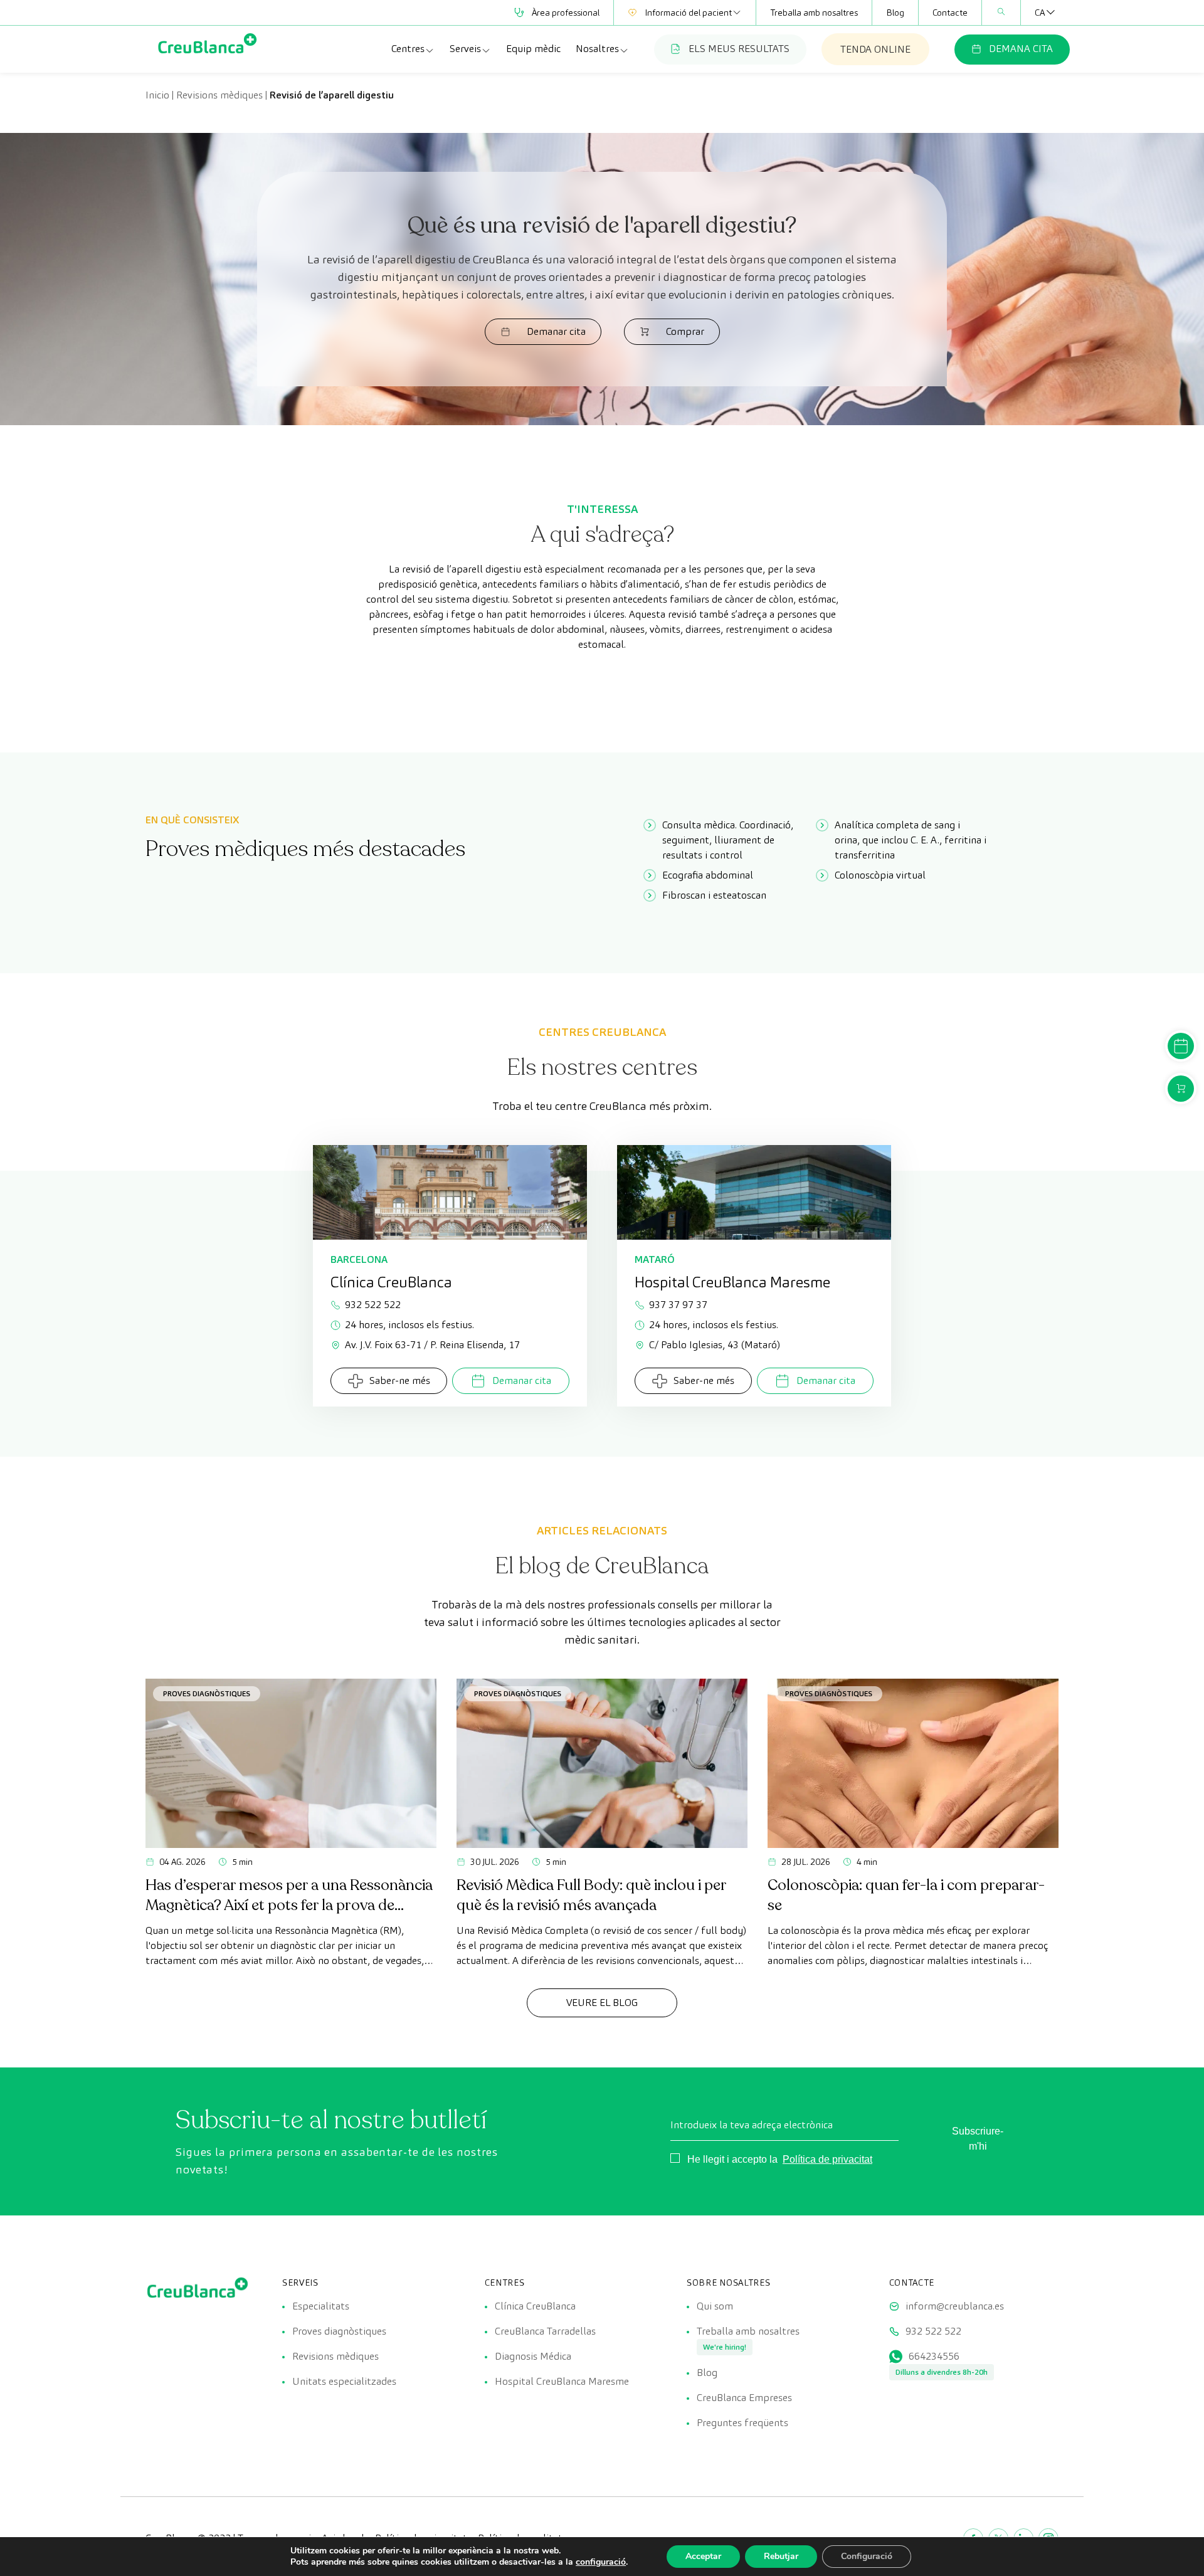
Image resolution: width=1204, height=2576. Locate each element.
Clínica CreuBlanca (535, 2306)
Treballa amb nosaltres (814, 13)
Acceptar (703, 2556)
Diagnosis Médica (533, 2356)
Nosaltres (597, 49)
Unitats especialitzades (344, 2381)
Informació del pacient (688, 13)
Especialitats (321, 2306)
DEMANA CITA (1021, 49)
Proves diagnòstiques (207, 1693)
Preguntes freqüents (742, 2423)
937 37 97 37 (678, 1305)
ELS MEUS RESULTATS (739, 49)
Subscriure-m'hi (978, 2139)
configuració (601, 2562)
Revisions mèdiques (219, 95)
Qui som (715, 2306)
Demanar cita (556, 331)
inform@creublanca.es (955, 2306)
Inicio (157, 95)
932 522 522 (373, 1305)
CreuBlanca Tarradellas (545, 2331)
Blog (895, 13)
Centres (408, 49)
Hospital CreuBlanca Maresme (562, 2381)
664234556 (934, 2356)
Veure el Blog (602, 2003)
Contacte (950, 13)
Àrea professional (566, 13)
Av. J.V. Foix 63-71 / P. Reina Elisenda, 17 (432, 1345)
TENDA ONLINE (875, 49)
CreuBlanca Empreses (744, 2398)
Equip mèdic (533, 49)
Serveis (465, 49)
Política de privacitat (827, 2159)
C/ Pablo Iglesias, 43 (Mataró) (715, 1345)
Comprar (685, 331)
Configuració (867, 2556)
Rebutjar (781, 2556)
